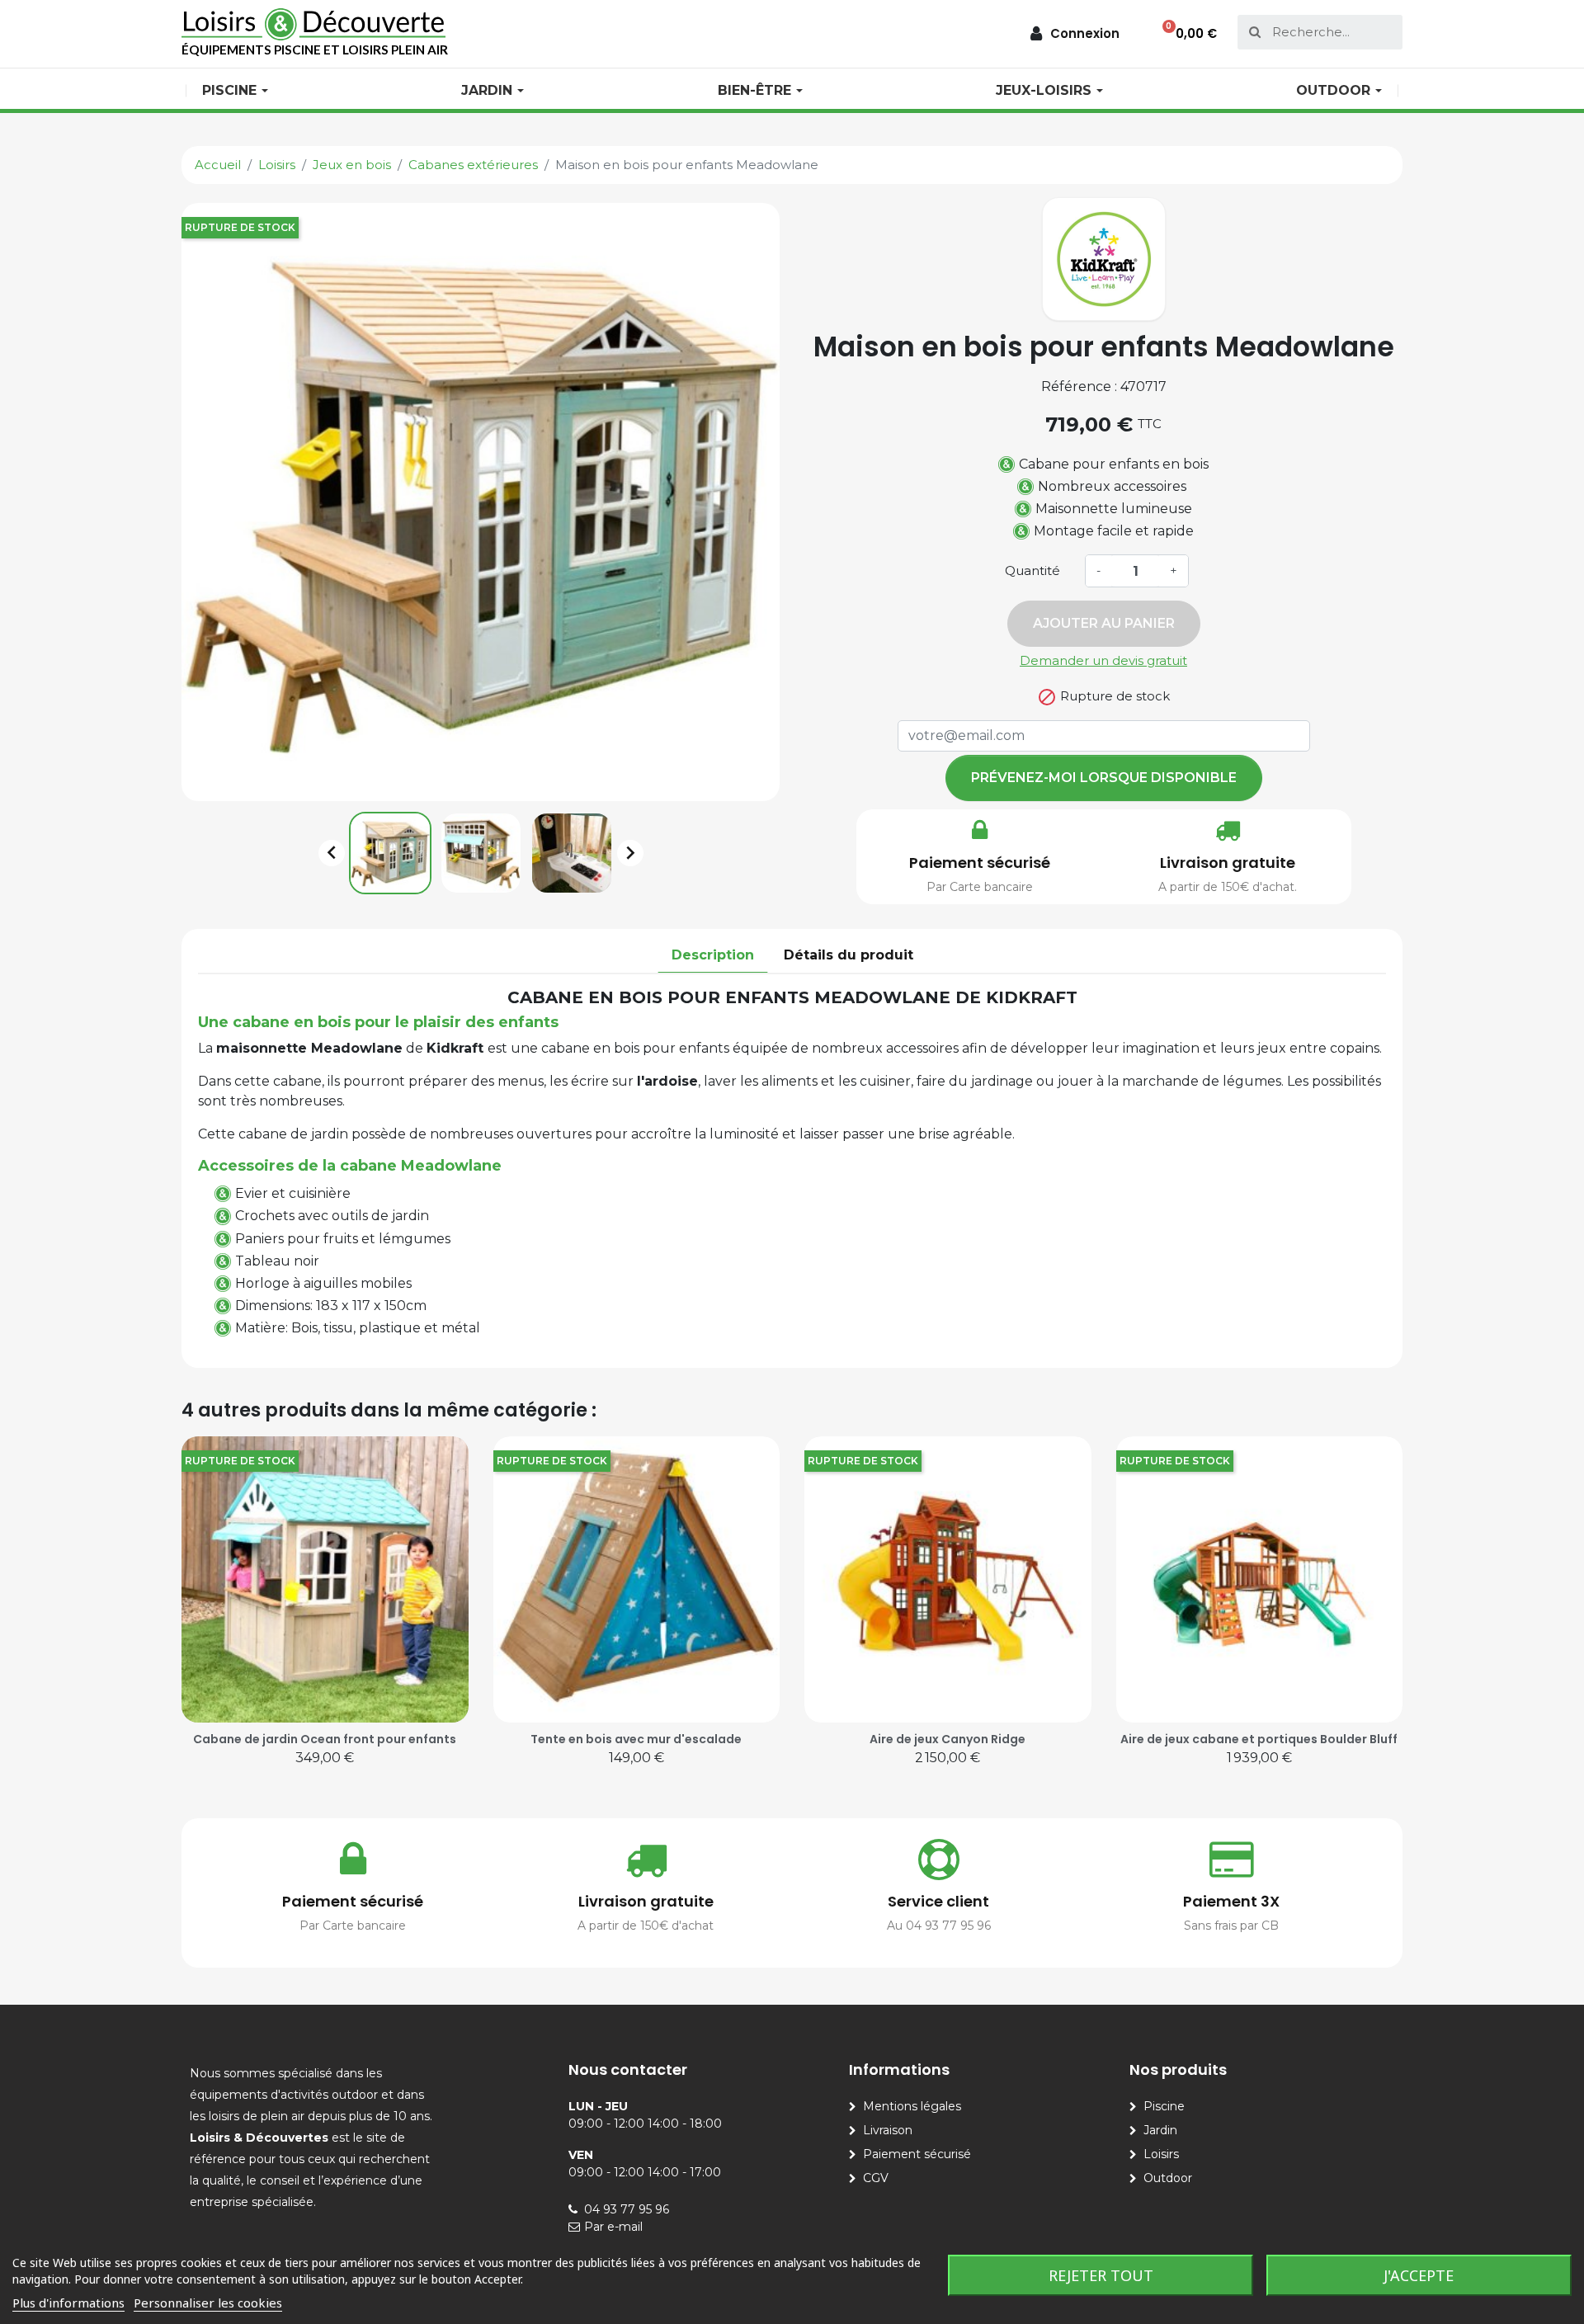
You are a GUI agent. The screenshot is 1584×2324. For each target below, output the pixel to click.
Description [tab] (713, 955)
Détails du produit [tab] (849, 955)
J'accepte (1419, 2275)
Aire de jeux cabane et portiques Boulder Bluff (1259, 1739)
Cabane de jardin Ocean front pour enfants (325, 1739)
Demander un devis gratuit (1103, 660)
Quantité (1032, 570)
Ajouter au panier (1104, 623)
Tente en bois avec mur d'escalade (636, 1739)
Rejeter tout (1101, 2275)
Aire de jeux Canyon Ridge (948, 1739)
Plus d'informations (68, 2303)
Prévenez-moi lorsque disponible (1104, 778)
